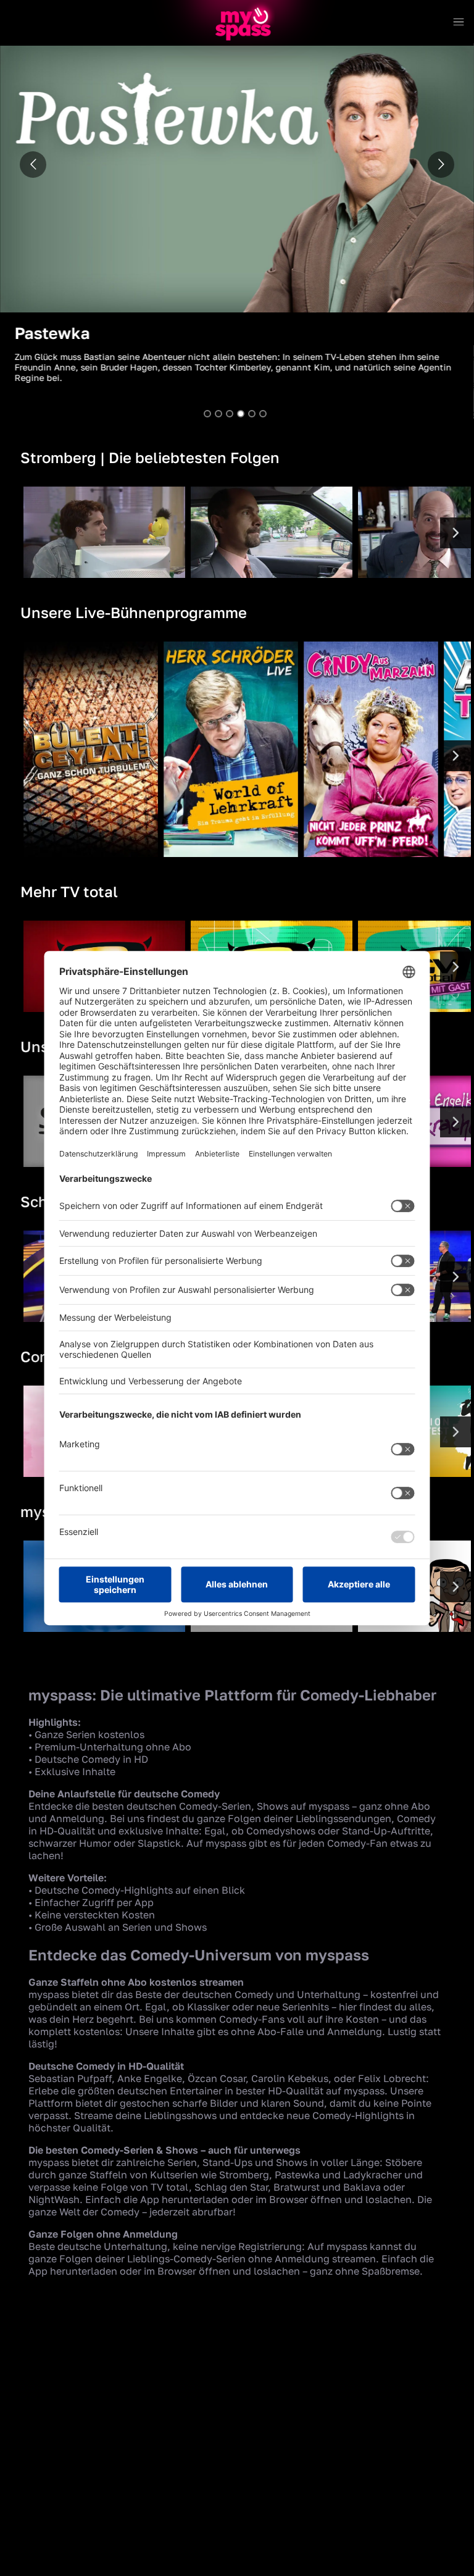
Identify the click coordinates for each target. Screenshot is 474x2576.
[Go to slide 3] (230, 414)
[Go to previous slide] (33, 165)
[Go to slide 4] (241, 414)
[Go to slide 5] (252, 414)
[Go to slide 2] (218, 414)
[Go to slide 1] (207, 414)
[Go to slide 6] (263, 414)
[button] (237, 225)
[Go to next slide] (441, 165)
